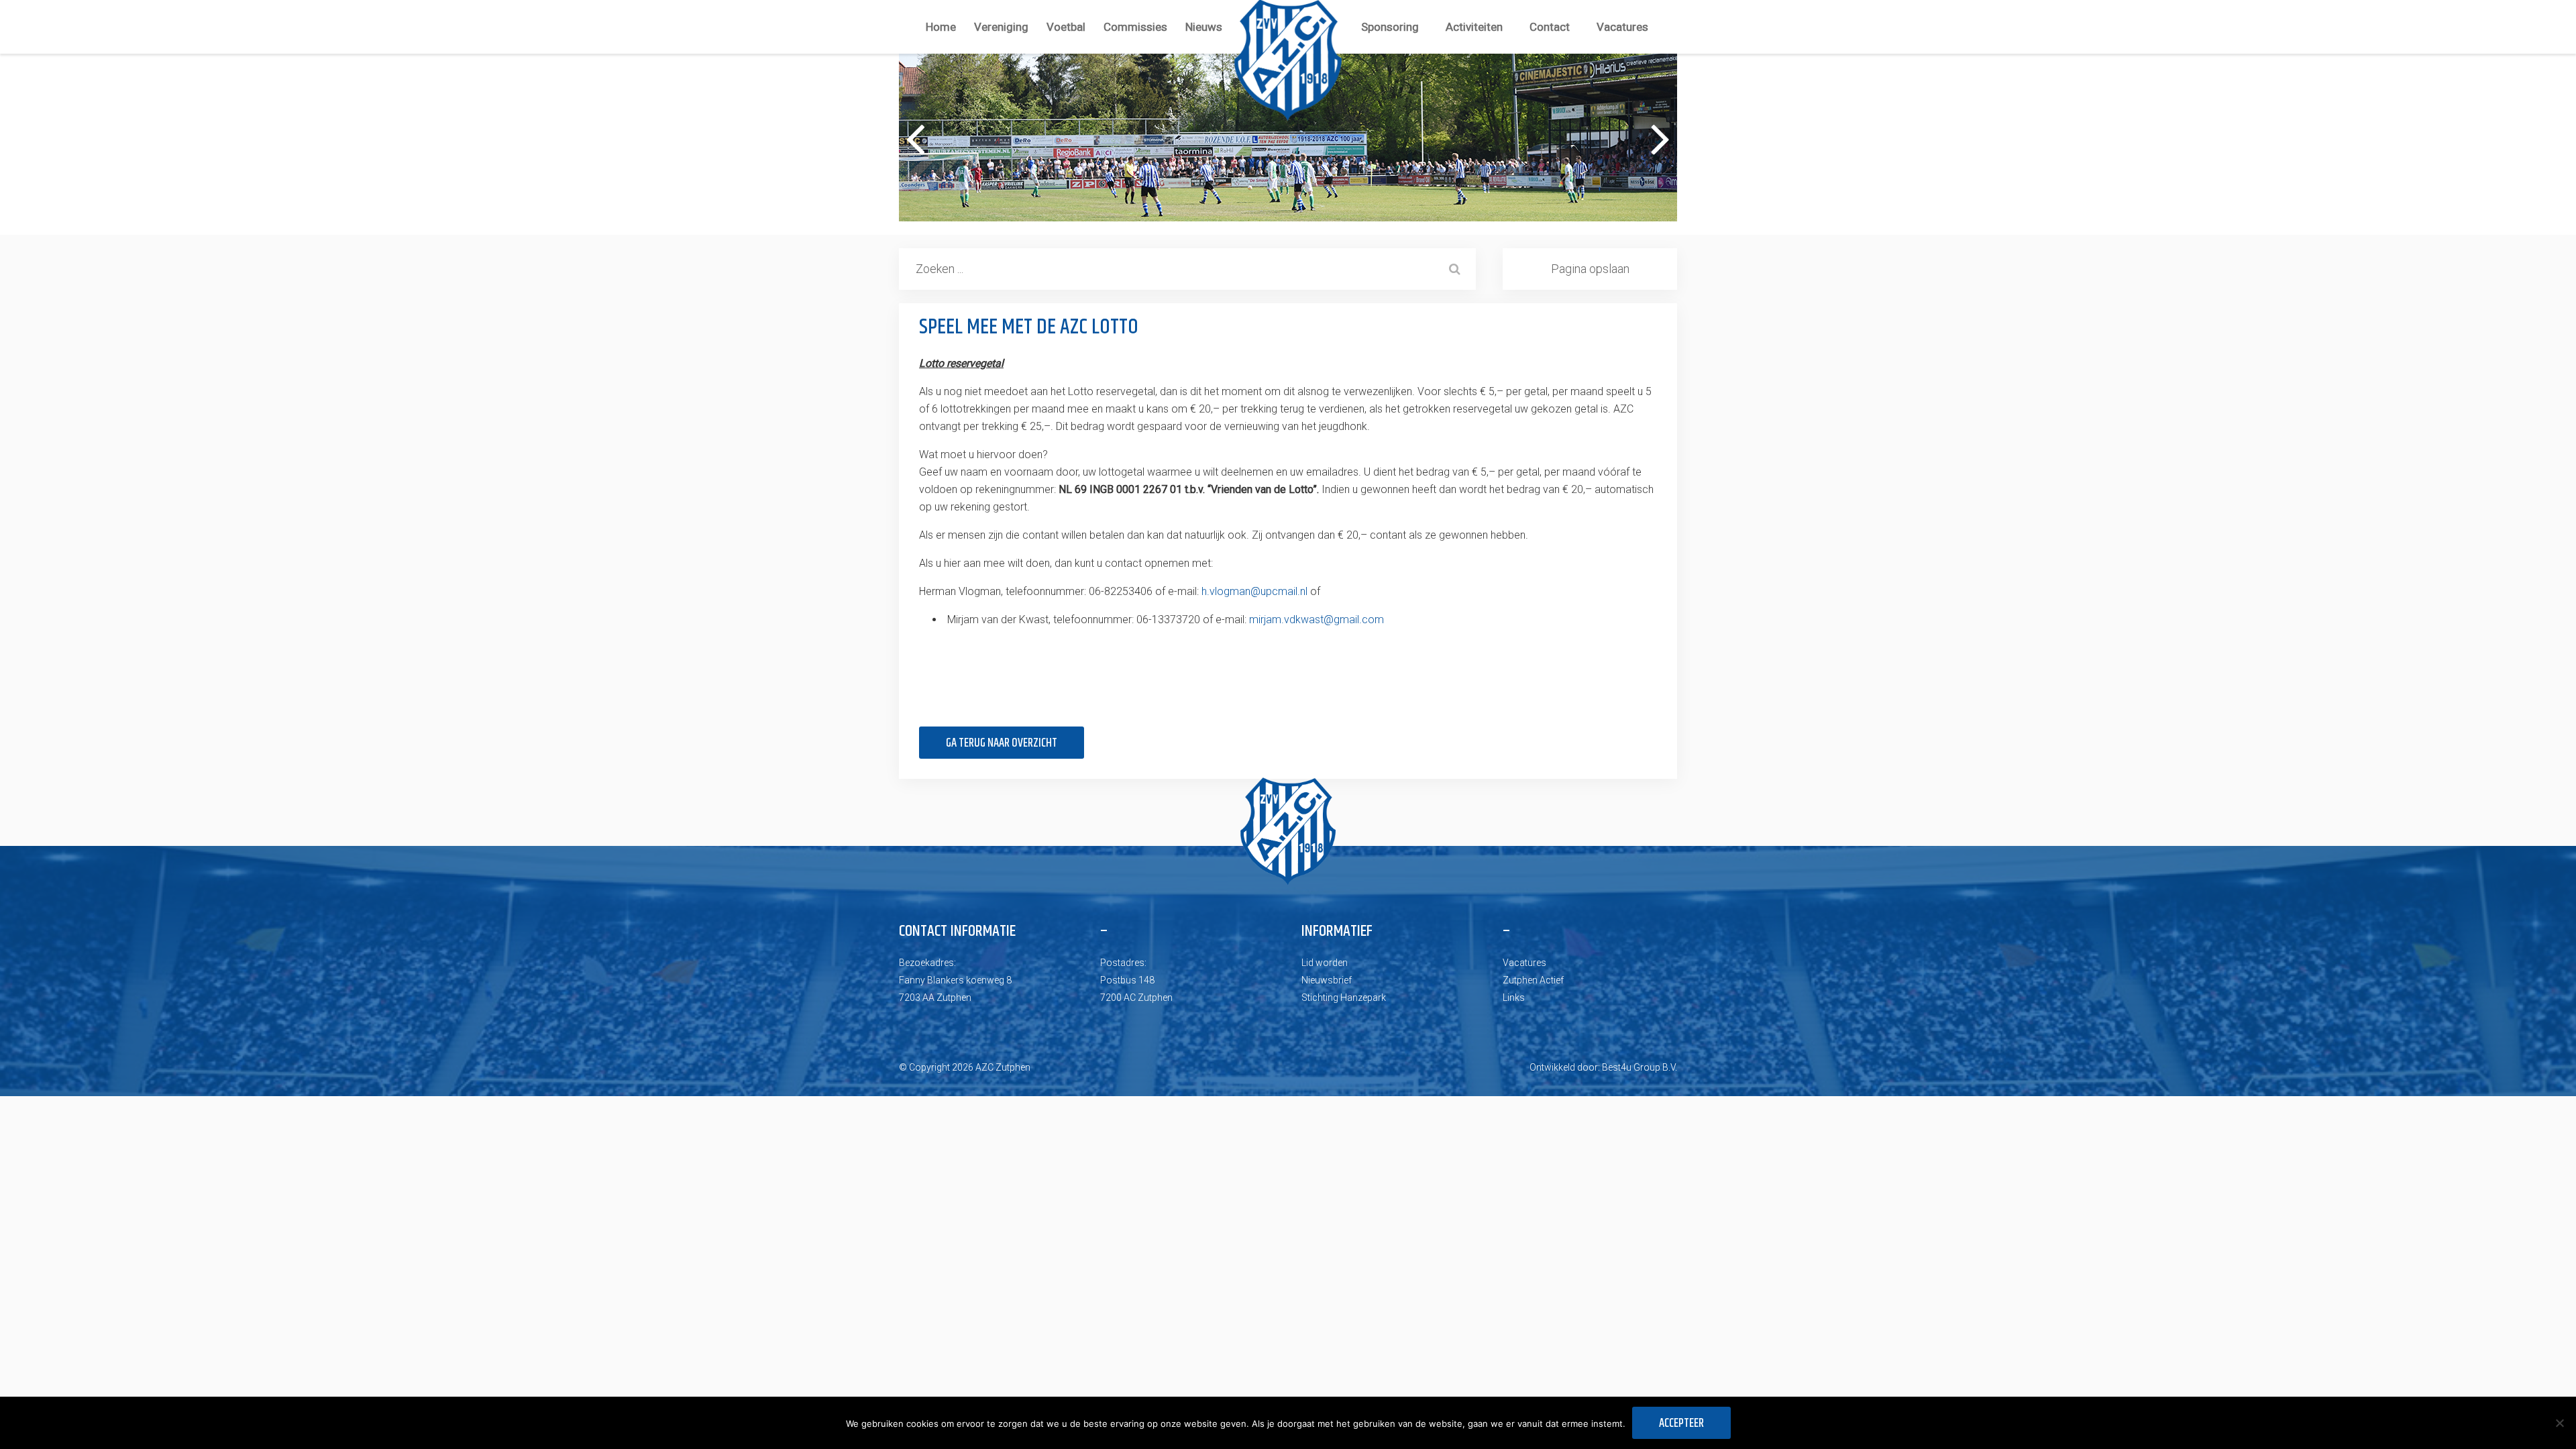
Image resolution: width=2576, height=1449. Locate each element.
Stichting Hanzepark (1344, 998)
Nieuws (1204, 27)
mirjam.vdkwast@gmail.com (1317, 620)
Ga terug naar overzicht (1002, 743)
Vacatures (1622, 27)
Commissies (1135, 27)
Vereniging (1001, 27)
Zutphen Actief (1533, 980)
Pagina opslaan (1590, 269)
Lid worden (1325, 963)
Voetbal (1066, 27)
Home (941, 27)
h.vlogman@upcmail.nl (1254, 591)
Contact (1550, 27)
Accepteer (1681, 1424)
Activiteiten (1474, 27)
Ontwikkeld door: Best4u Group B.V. (1603, 1067)
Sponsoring (1390, 27)
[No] (2559, 1423)
